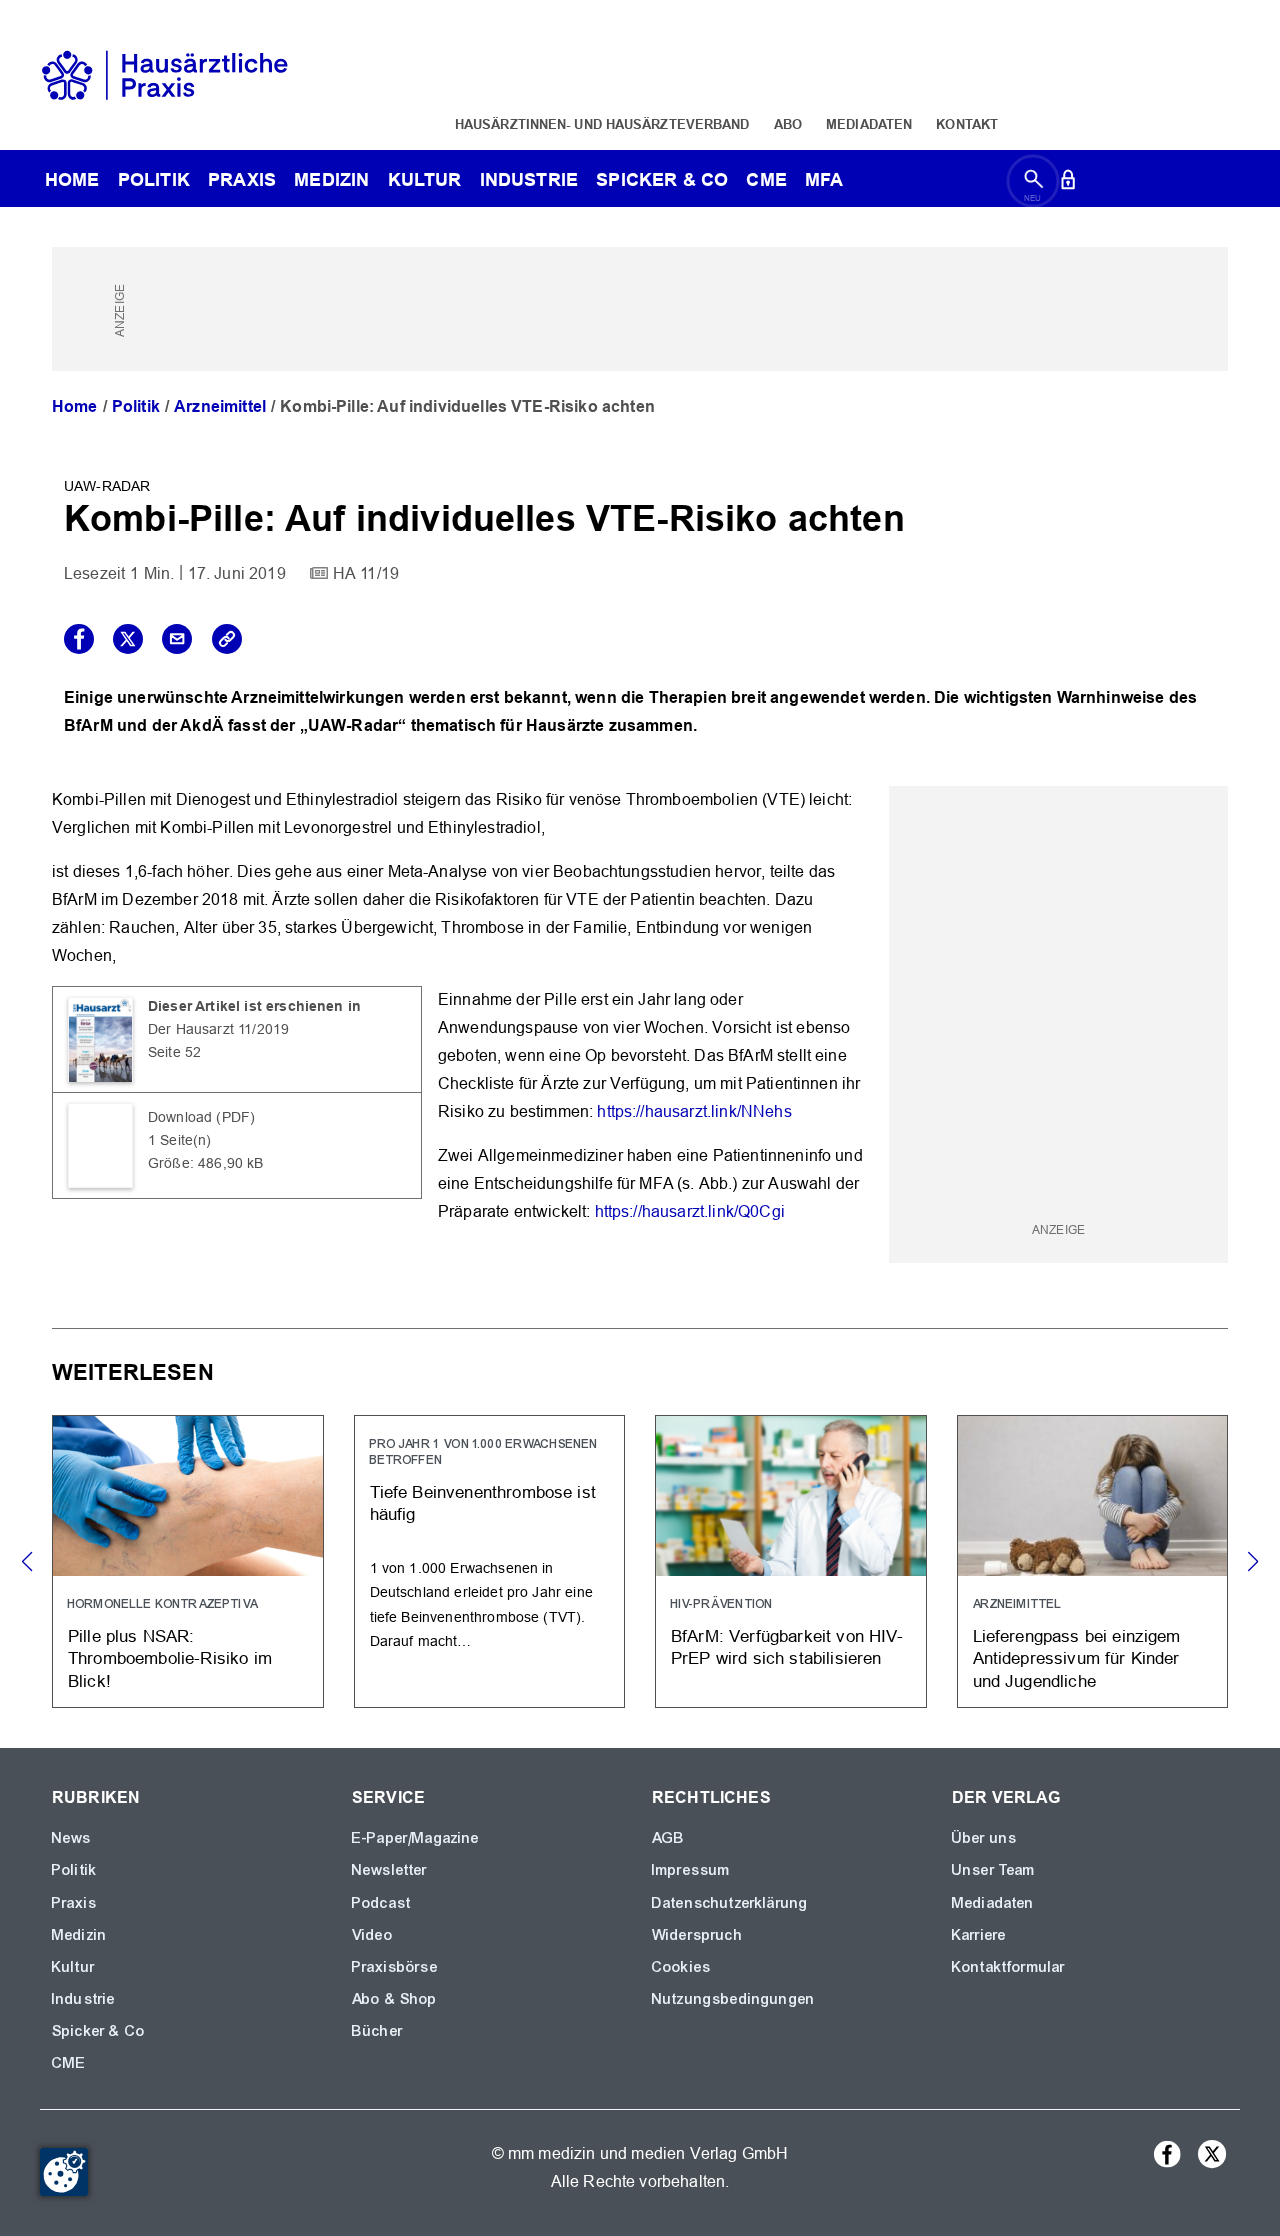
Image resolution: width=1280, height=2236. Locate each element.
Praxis (242, 179)
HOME (72, 179)
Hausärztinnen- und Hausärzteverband (602, 124)
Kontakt (967, 124)
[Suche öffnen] (1033, 183)
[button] (1252, 1562)
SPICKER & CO (662, 179)
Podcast (381, 1903)
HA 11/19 (366, 573)
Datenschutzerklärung (730, 1903)
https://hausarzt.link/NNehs (694, 1111)
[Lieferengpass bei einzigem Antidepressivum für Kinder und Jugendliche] (1093, 1561)
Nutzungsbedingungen (733, 1999)
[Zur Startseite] (165, 73)
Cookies (681, 1967)
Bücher (377, 2031)
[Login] (1068, 183)
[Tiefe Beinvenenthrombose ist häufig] (490, 1561)
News (72, 1838)
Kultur (425, 179)
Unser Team (994, 1870)
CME (766, 179)
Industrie (529, 179)
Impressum (691, 1870)
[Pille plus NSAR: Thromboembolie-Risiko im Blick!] (188, 1561)
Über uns (984, 1838)
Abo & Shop (395, 1999)
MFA (824, 179)
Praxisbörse (395, 1967)
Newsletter (390, 1870)
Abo (788, 124)
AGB (668, 1838)
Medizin (331, 179)
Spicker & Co (98, 2031)
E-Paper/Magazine (416, 1838)
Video (372, 1935)
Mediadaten (869, 124)
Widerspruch (697, 1935)
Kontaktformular (1008, 1967)
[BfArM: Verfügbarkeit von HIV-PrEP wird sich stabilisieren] (791, 1561)
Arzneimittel (220, 406)
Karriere (979, 1935)
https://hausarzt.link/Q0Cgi (690, 1211)
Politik (154, 179)
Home (75, 406)
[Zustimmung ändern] (64, 2172)
